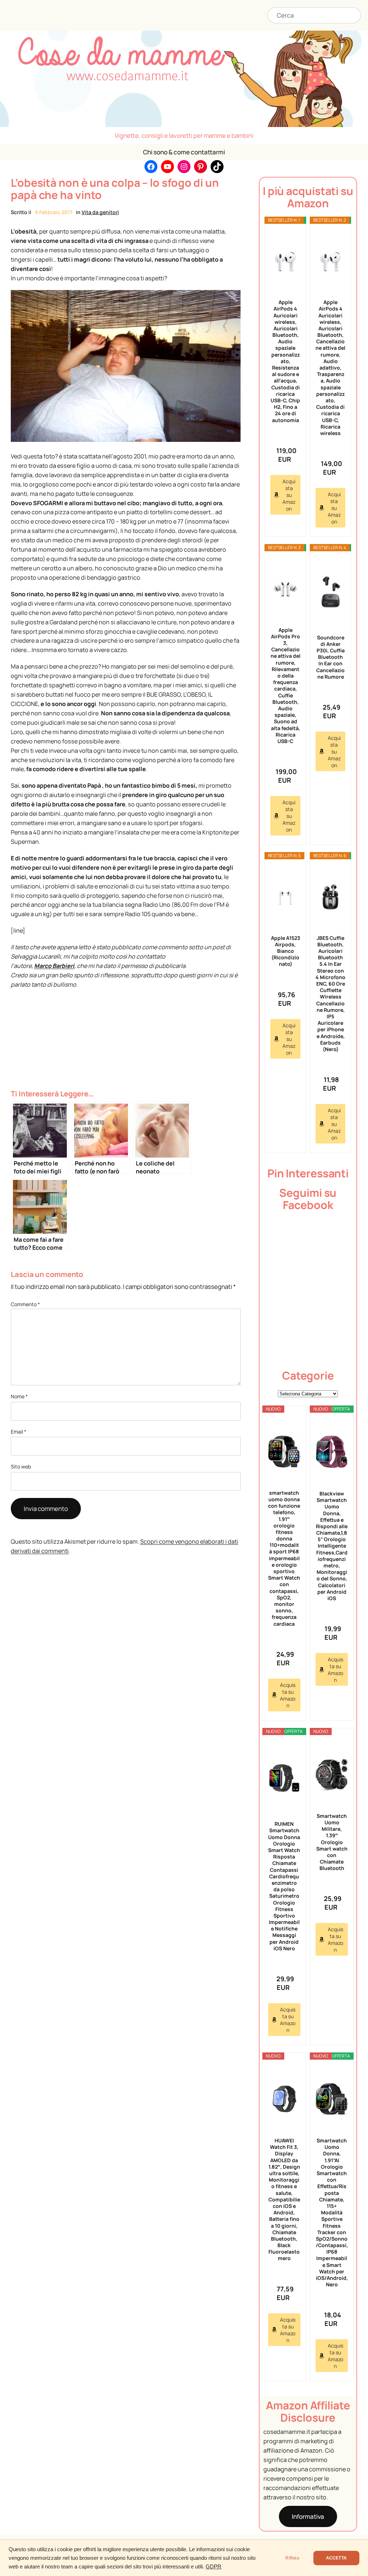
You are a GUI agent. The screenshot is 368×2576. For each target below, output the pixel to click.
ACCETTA (336, 2558)
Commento (25, 1304)
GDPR (213, 2567)
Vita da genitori (100, 212)
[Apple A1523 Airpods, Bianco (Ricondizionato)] (285, 897)
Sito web (21, 1466)
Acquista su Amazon (289, 495)
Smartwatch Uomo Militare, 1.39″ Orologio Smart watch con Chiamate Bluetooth (332, 1842)
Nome (19, 1396)
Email (19, 1432)
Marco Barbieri (54, 966)
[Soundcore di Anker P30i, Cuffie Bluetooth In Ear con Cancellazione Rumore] (330, 593)
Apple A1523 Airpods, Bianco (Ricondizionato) (286, 951)
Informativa (308, 2516)
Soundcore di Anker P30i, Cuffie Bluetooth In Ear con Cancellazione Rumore (330, 657)
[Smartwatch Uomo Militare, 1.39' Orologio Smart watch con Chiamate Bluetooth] (332, 1774)
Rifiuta (292, 2558)
